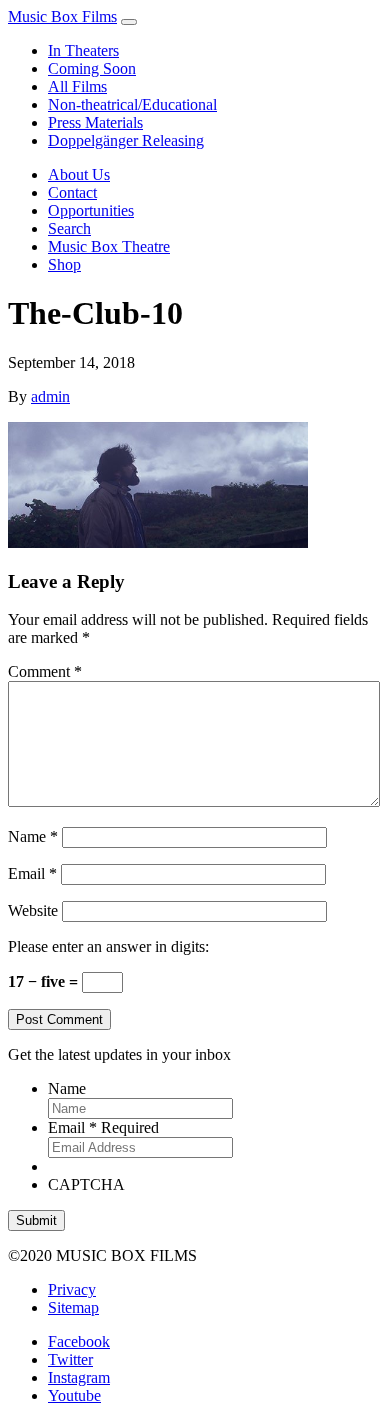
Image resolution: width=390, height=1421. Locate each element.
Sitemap (73, 1307)
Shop (64, 264)
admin (50, 396)
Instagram (79, 1377)
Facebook (79, 1341)
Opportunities (91, 210)
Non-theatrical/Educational (132, 104)
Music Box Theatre (109, 246)
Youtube (74, 1395)
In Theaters (83, 50)
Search (69, 228)
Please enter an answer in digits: (108, 946)
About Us (79, 174)
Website (33, 910)
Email (32, 873)
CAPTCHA (86, 1184)
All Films (77, 86)
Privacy (72, 1289)
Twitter (70, 1359)
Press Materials (95, 122)
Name (33, 836)
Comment (45, 671)
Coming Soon (92, 68)
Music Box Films (62, 16)
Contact (72, 192)
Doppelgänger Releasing (126, 140)
